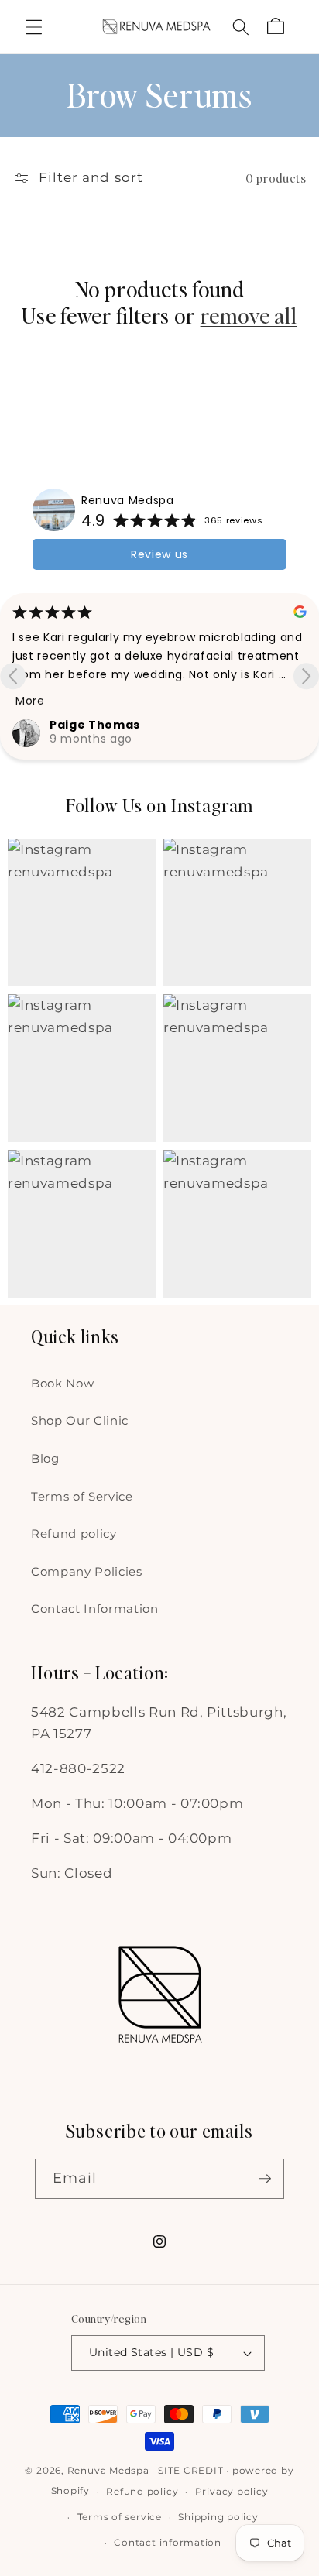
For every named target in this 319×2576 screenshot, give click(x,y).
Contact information (168, 2542)
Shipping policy (218, 2517)
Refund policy (74, 1533)
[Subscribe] (265, 2179)
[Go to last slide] (13, 676)
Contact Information (95, 1609)
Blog (45, 1458)
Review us (159, 554)
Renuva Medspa (128, 500)
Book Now (62, 1383)
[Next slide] (306, 676)
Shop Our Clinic (80, 1420)
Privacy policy (232, 2491)
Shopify (70, 2491)
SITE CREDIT (190, 2470)
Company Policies (87, 1571)
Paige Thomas (95, 725)
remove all (249, 316)
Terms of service (120, 2517)
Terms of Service (82, 1496)
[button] (34, 26)
